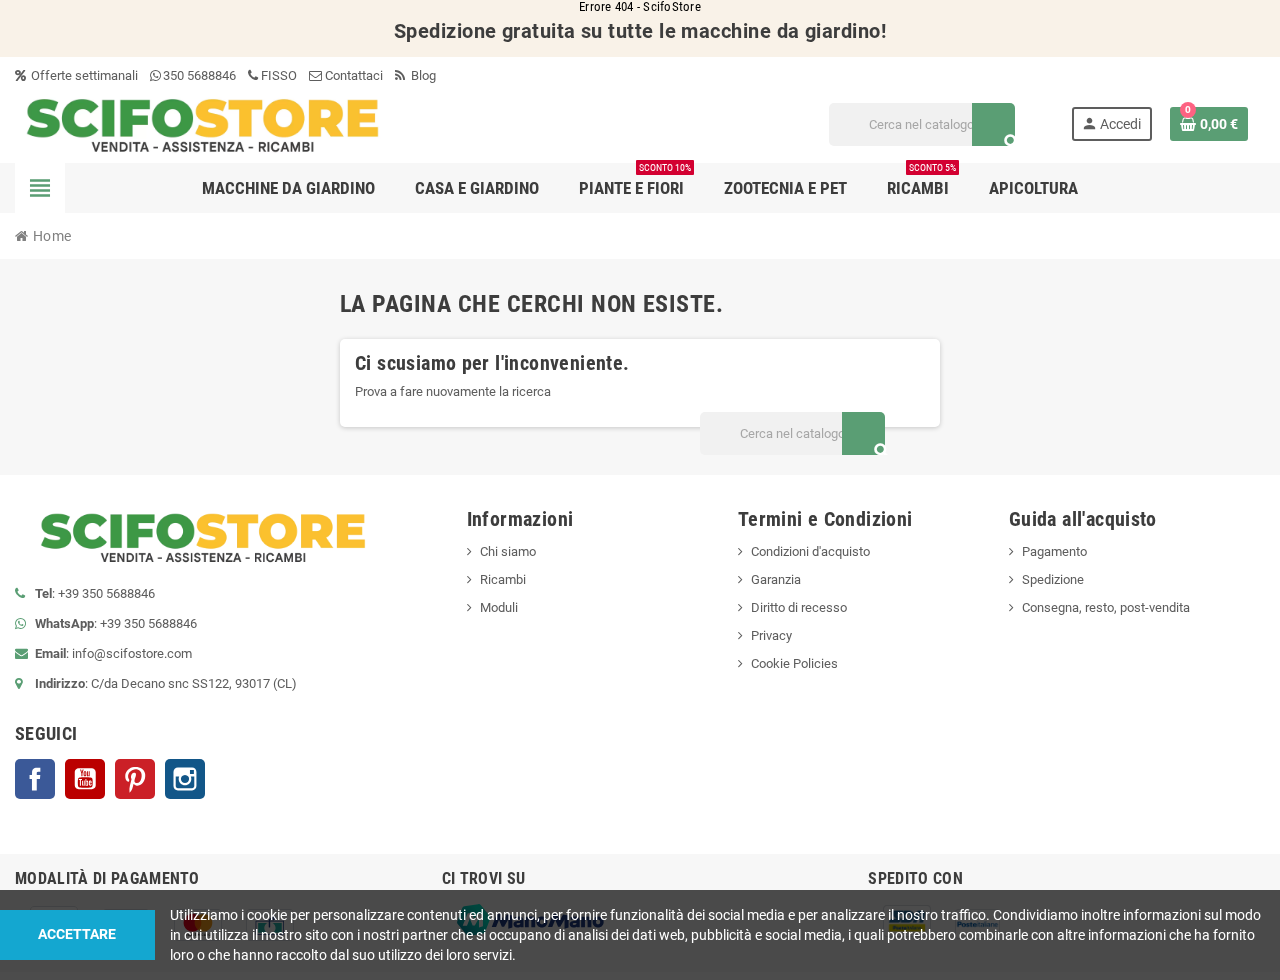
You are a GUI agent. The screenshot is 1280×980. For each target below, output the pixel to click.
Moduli (499, 607)
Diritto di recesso (799, 607)
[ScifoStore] (202, 123)
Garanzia (776, 579)
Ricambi (503, 579)
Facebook (35, 779)
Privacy (771, 635)
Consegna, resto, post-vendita (1106, 607)
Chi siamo (508, 551)
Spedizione (1053, 579)
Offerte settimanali (83, 75)
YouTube (85, 779)
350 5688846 (199, 75)
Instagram (185, 779)
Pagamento (1054, 551)
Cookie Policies (794, 663)
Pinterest (135, 779)
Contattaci (352, 75)
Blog (422, 75)
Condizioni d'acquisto (810, 551)
